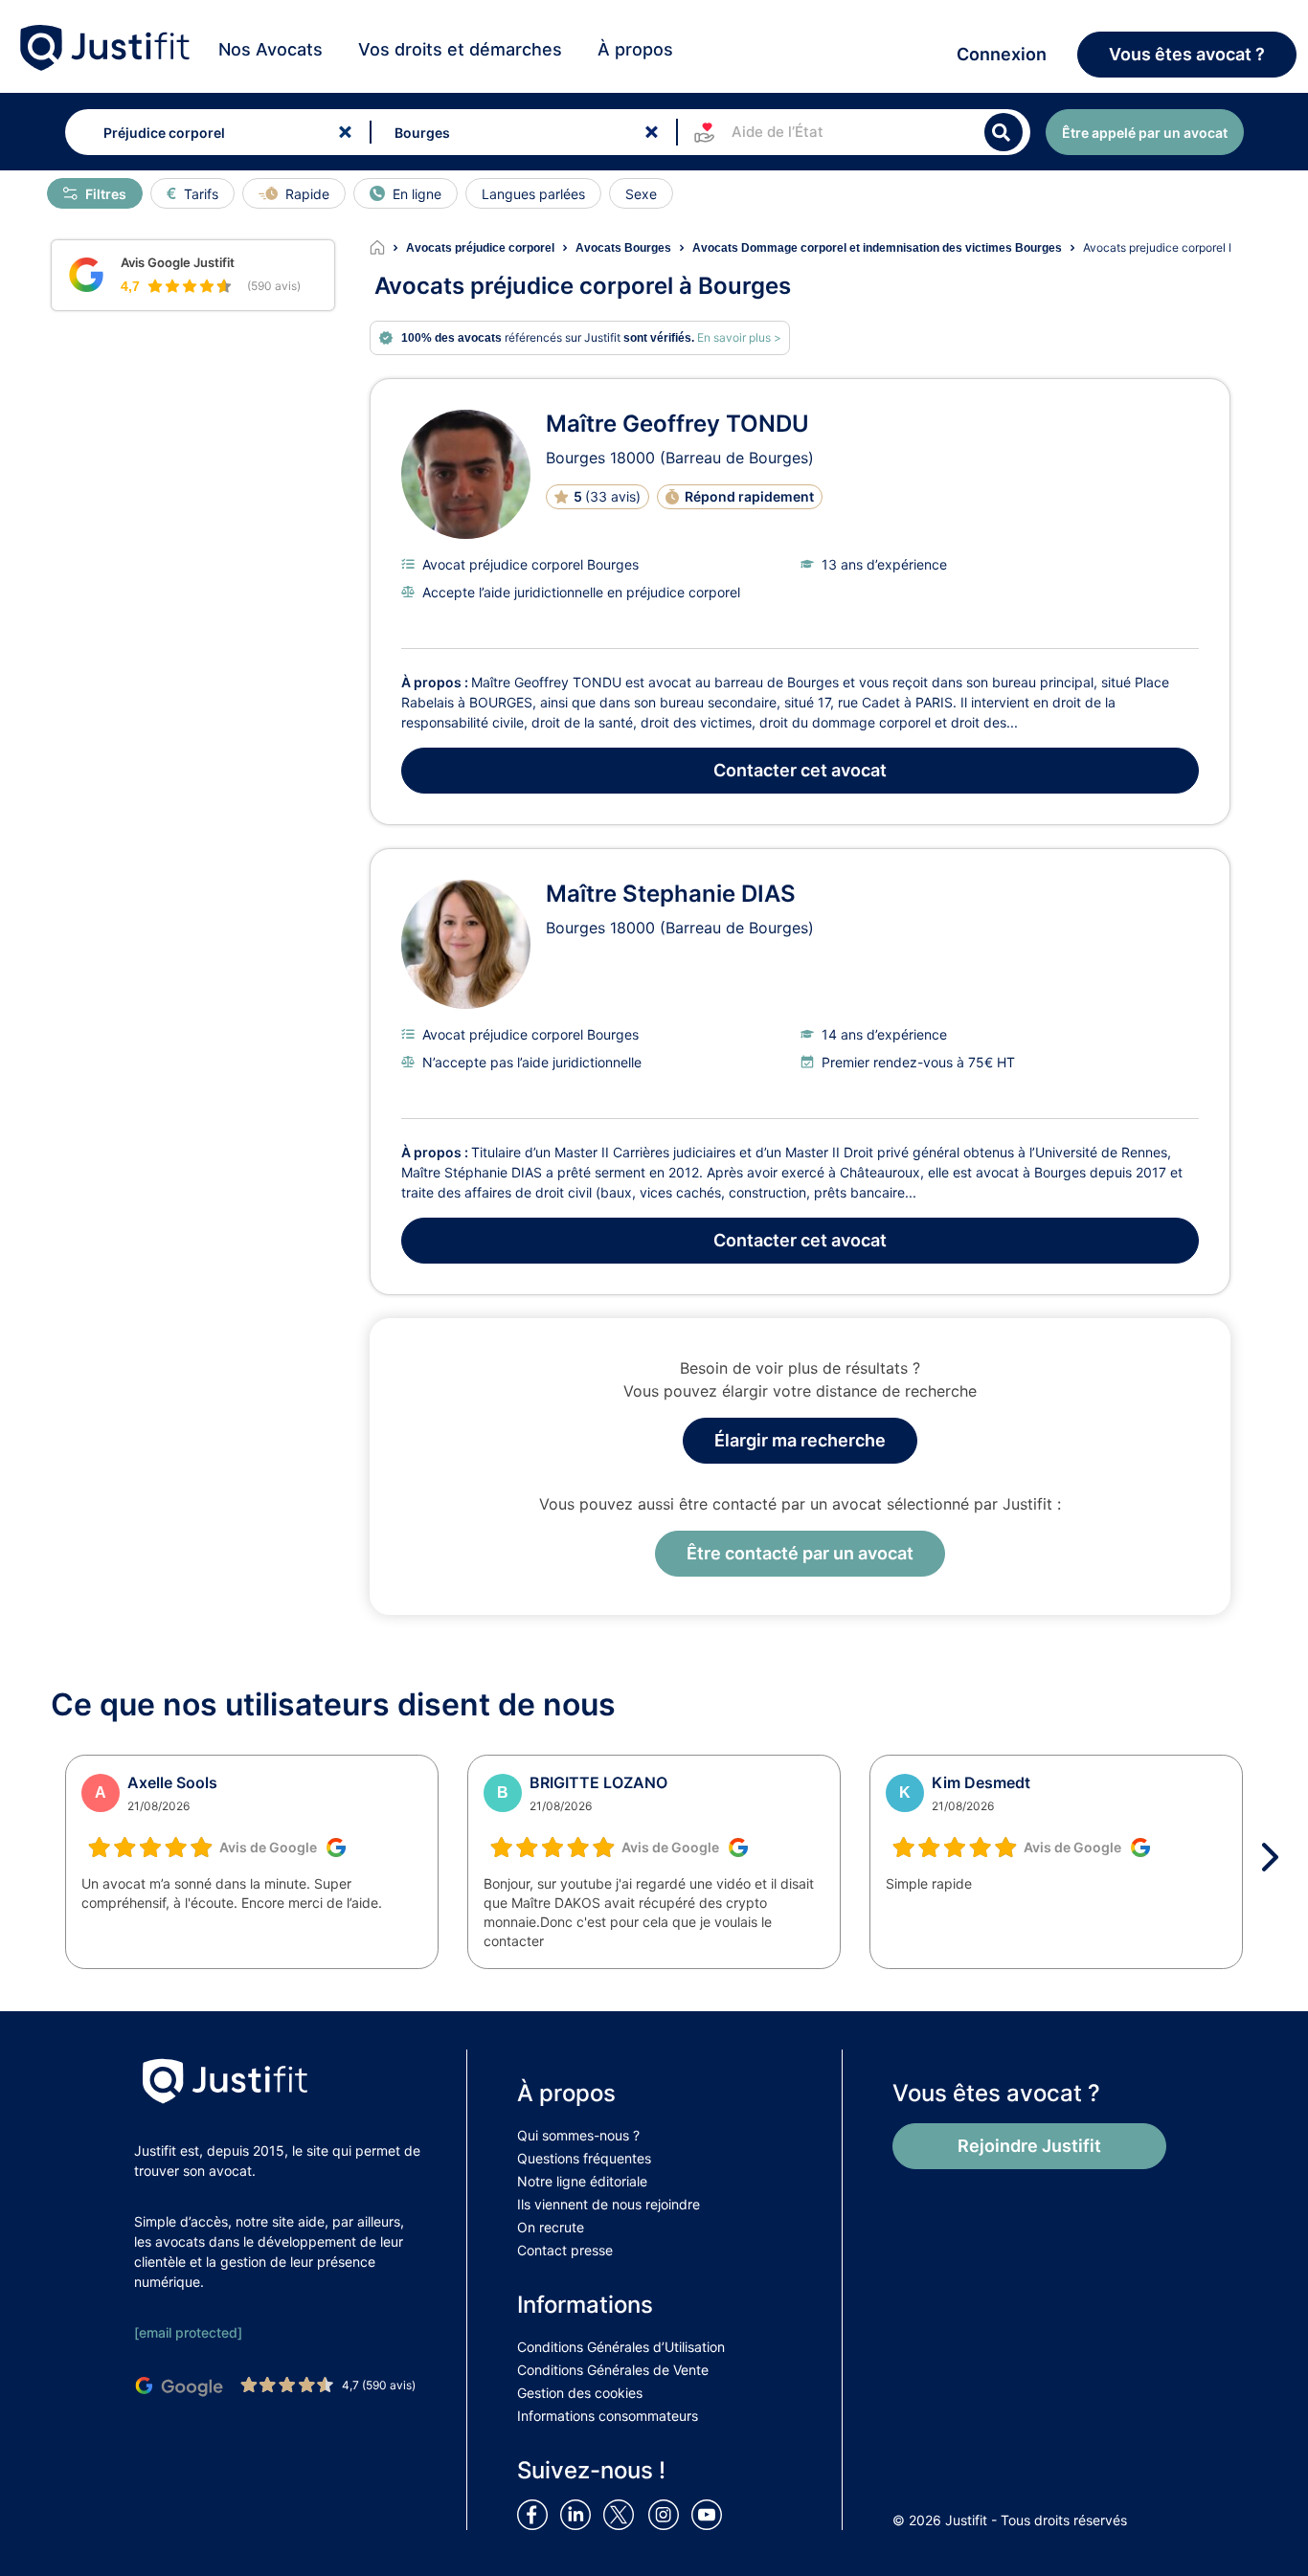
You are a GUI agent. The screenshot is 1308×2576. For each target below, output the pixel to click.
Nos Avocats (271, 49)
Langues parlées (533, 194)
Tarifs (201, 194)
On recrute (551, 2227)
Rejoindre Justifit (1029, 2146)
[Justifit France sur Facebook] (536, 2514)
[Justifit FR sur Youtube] (710, 2514)
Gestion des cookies (580, 2393)
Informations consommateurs (608, 2416)
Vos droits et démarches (460, 49)
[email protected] (188, 2332)
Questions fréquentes (584, 2158)
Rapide (307, 194)
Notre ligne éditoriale (582, 2181)
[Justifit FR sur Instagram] (667, 2514)
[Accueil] (388, 248)
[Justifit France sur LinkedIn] (579, 2514)
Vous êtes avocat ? (1187, 54)
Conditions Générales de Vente (613, 2370)
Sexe (641, 194)
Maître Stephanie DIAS (671, 894)
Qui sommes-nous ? (578, 2135)
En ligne (417, 194)
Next (1276, 1857)
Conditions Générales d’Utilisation (621, 2347)
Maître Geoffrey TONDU (677, 424)
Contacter (800, 770)
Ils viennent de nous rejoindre (609, 2204)
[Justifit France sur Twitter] (623, 2514)
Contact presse (565, 2250)
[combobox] (214, 132)
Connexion (1002, 54)
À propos (635, 49)
